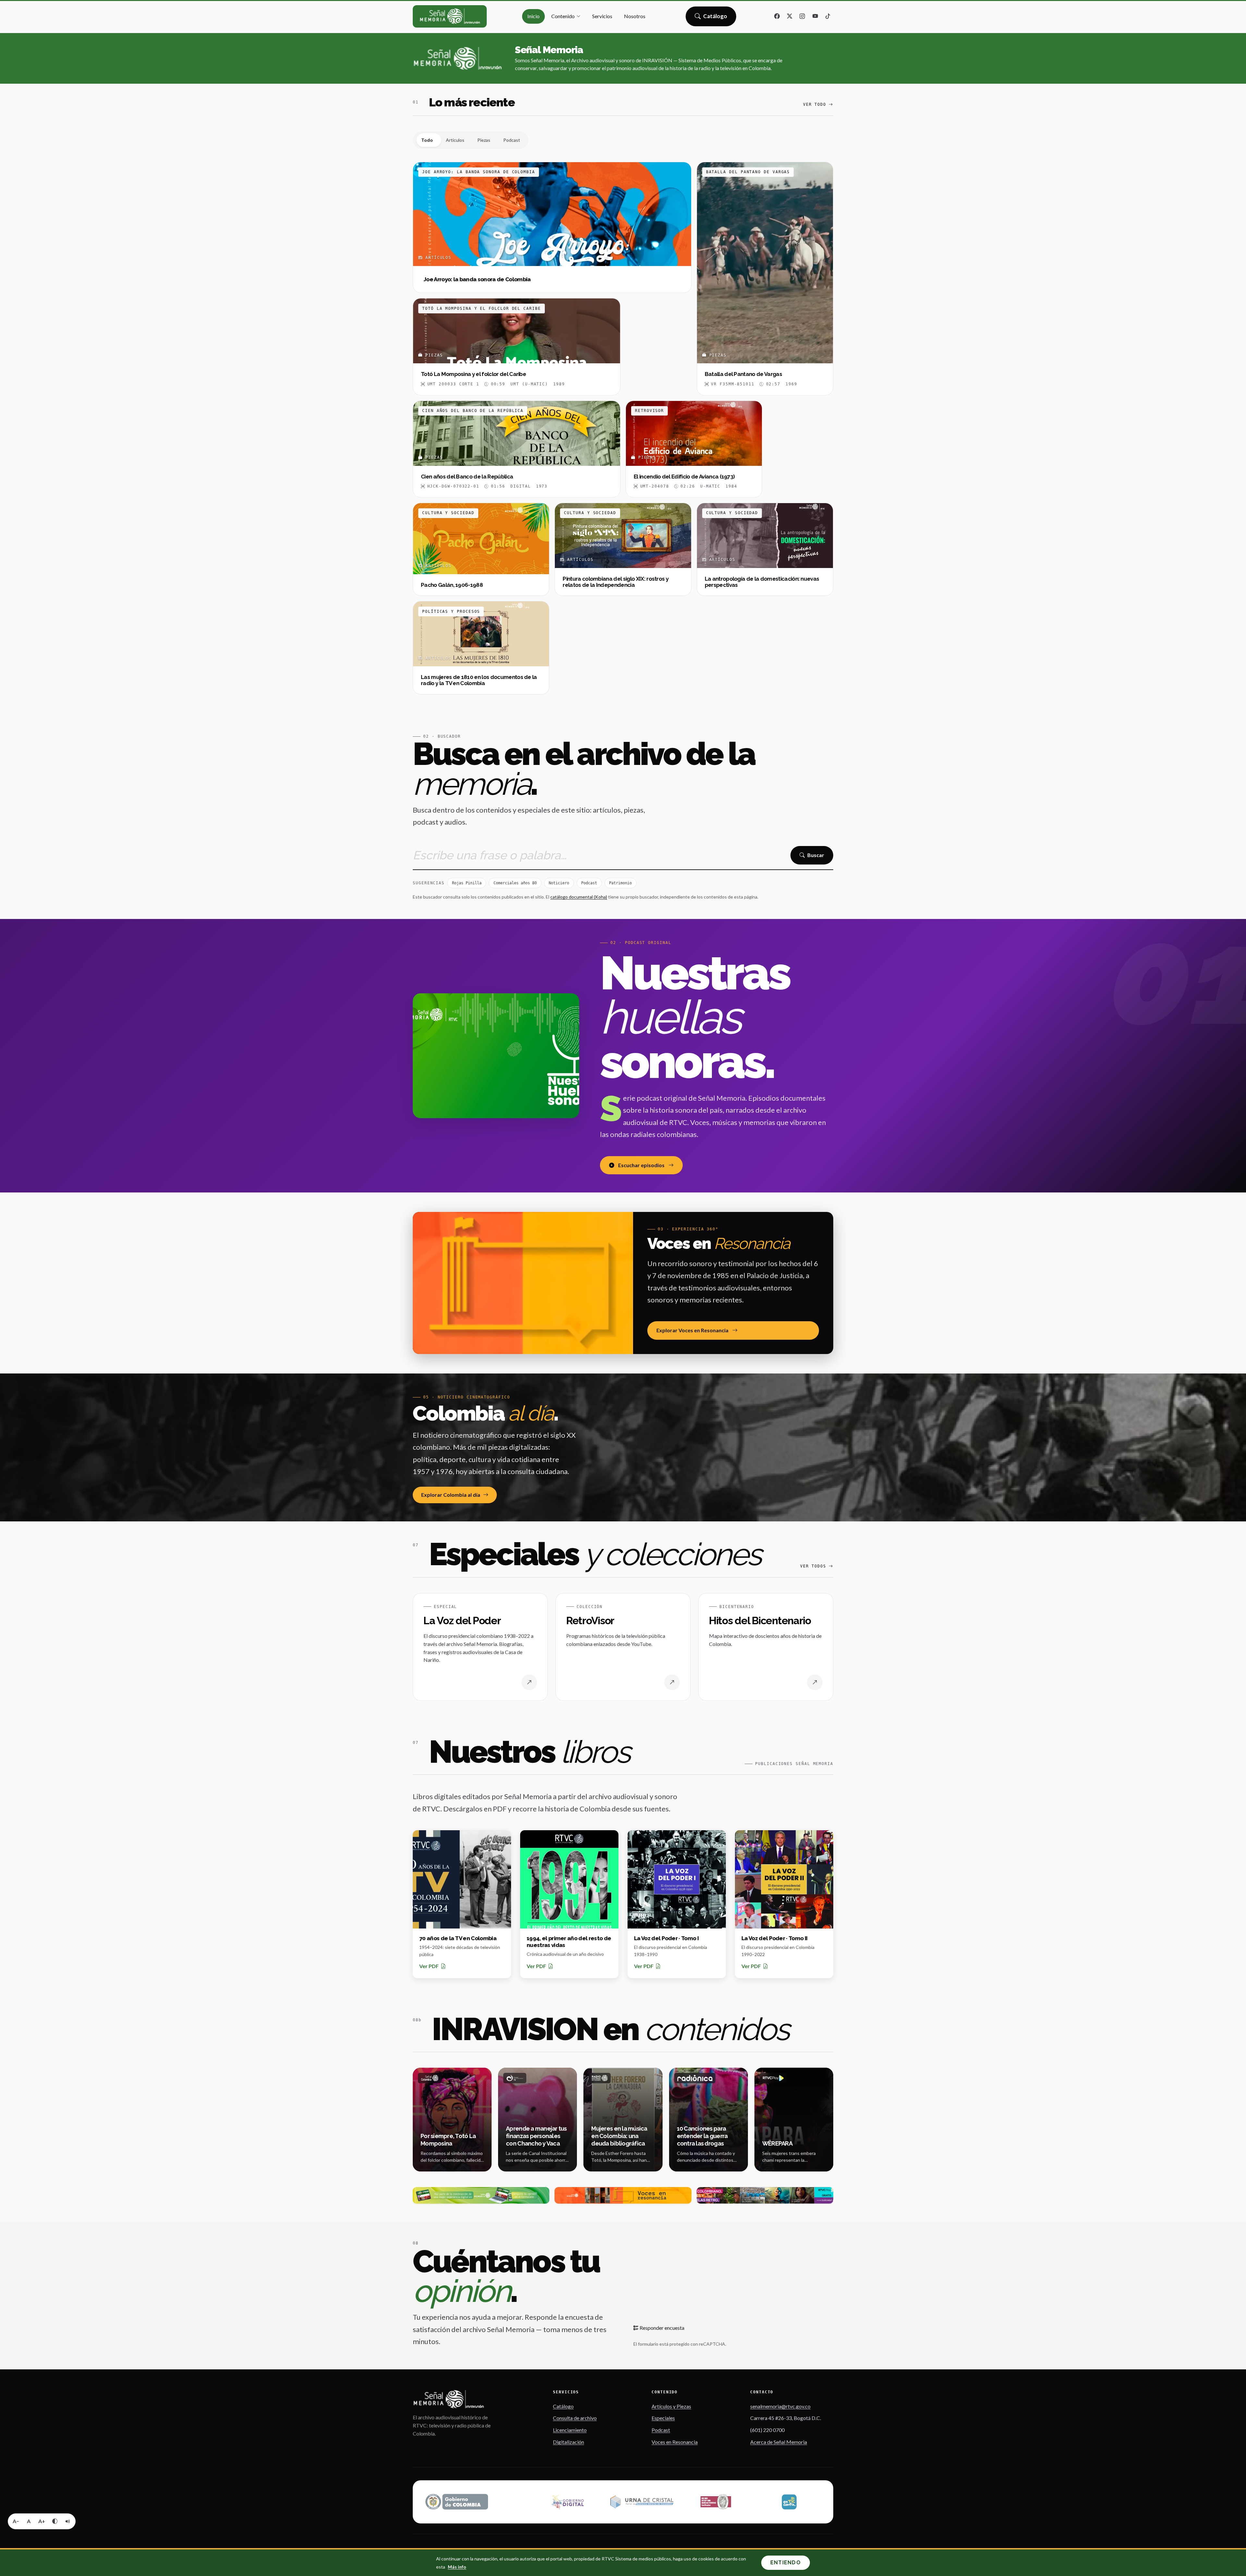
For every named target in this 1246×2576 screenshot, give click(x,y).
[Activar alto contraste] (55, 2521)
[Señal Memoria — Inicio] (450, 16)
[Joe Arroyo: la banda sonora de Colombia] (552, 228)
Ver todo (815, 104)
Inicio (533, 16)
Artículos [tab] (455, 140)
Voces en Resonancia (675, 2442)
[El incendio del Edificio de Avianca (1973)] (694, 449)
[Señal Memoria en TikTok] (828, 17)
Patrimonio (620, 883)
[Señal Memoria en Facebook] (777, 17)
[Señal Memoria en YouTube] (815, 17)
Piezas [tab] (484, 140)
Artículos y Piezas (671, 2406)
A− (16, 2521)
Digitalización (568, 2442)
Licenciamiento (570, 2430)
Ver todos (813, 1566)
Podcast (589, 883)
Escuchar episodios (641, 1165)
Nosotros (635, 16)
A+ (42, 2521)
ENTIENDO (786, 2563)
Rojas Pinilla (467, 883)
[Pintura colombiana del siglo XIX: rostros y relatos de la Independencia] (623, 549)
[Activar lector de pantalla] (68, 2521)
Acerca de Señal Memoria (779, 2442)
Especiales (663, 2418)
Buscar (816, 855)
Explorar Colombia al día (451, 1495)
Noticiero (559, 883)
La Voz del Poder (462, 1621)
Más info (457, 2567)
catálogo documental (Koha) (579, 897)
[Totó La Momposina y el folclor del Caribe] (517, 347)
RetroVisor (590, 1621)
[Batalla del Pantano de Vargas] (765, 279)
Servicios (602, 16)
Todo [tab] (427, 140)
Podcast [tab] (512, 140)
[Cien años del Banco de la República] (517, 449)
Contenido (563, 16)
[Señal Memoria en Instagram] (802, 17)
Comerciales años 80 (515, 883)
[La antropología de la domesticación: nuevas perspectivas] (765, 549)
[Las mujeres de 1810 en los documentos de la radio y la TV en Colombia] (481, 648)
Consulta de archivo (575, 2418)
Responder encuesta (661, 2328)
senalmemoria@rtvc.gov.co (780, 2406)
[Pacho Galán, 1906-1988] (481, 549)
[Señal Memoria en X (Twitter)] (790, 17)
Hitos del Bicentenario (760, 1621)
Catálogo (715, 18)
